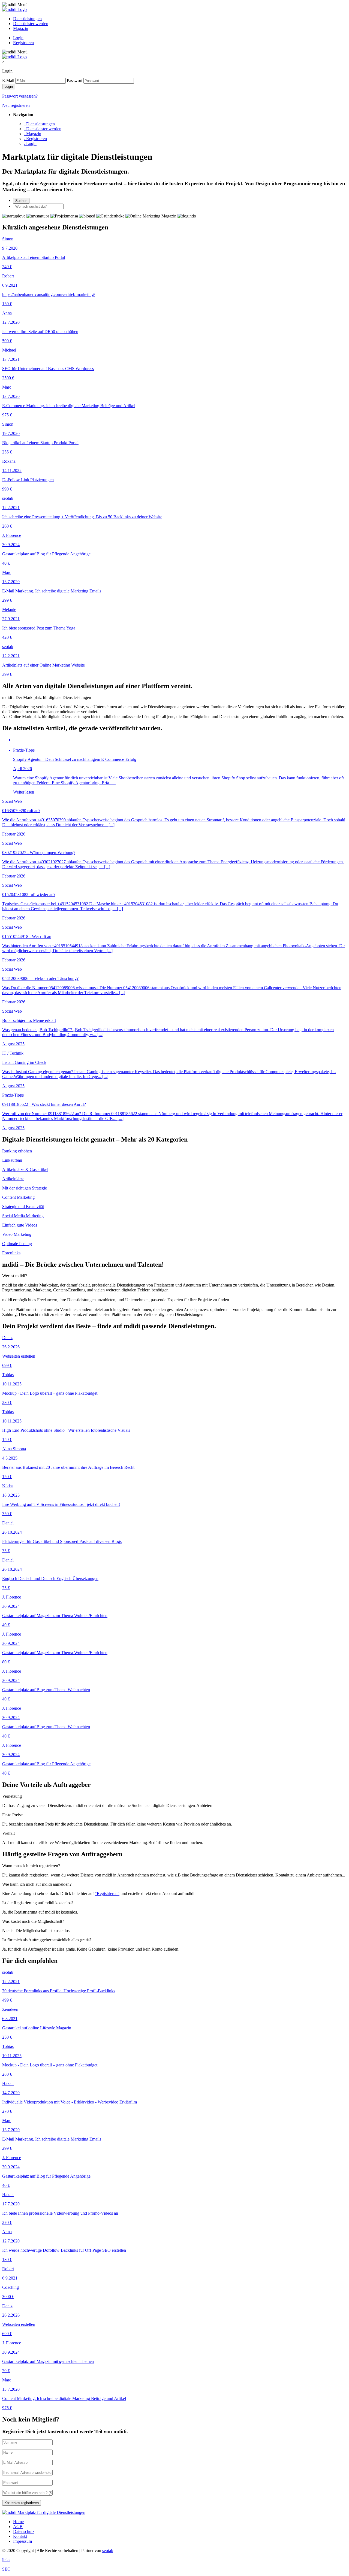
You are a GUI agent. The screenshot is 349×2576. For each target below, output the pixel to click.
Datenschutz (24, 2531)
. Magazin (33, 134)
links (6, 2560)
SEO (6, 2569)
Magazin (21, 28)
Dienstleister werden (31, 24)
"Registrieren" (107, 1894)
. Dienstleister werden (43, 129)
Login (18, 38)
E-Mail (8, 81)
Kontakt (20, 2536)
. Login (30, 143)
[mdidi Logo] (14, 9)
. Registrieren (35, 139)
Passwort (75, 81)
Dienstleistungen (27, 19)
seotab (108, 2551)
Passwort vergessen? (20, 96)
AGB (18, 2527)
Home (18, 2522)
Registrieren (23, 43)
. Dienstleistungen (39, 124)
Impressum (22, 2541)
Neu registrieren (16, 105)
